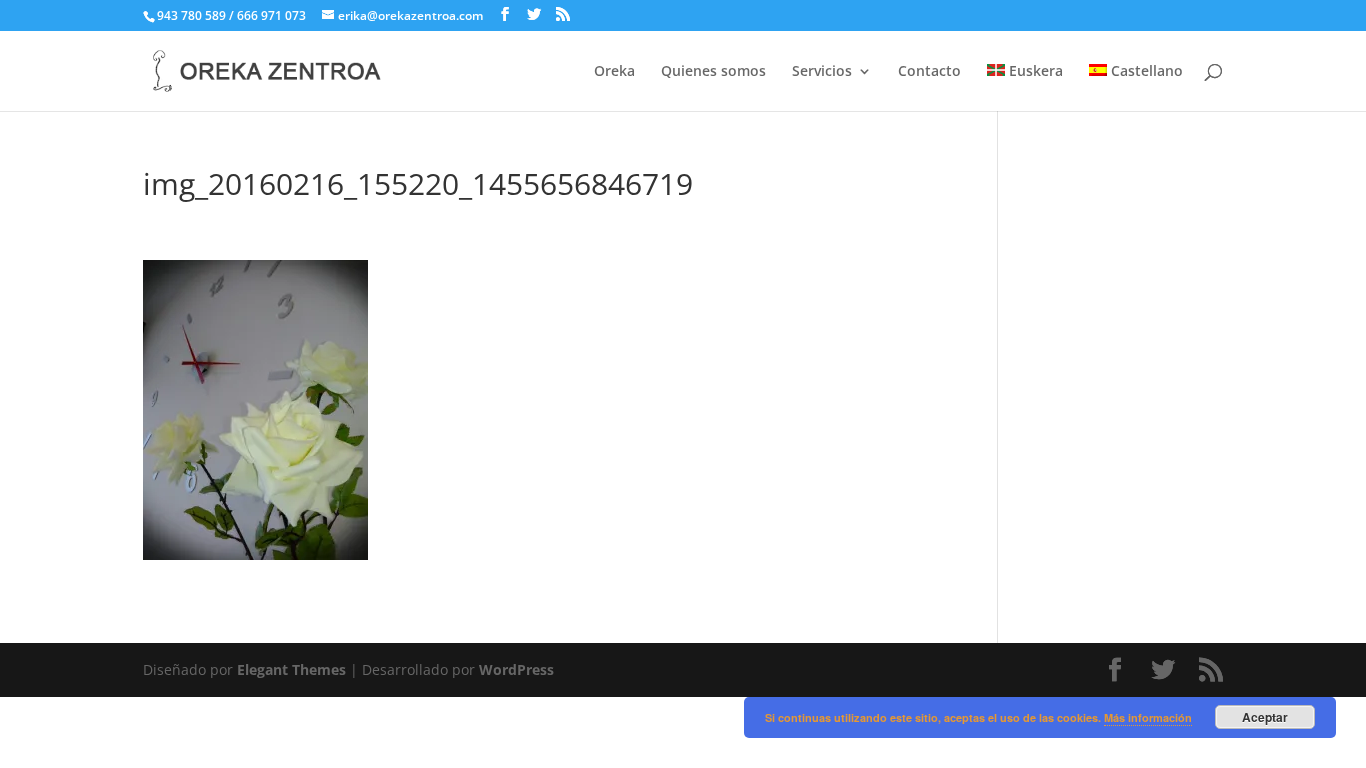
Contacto (929, 72)
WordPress (516, 669)
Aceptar (1265, 717)
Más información (1148, 717)
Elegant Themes (291, 669)
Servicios (822, 72)
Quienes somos (713, 72)
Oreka (614, 72)
